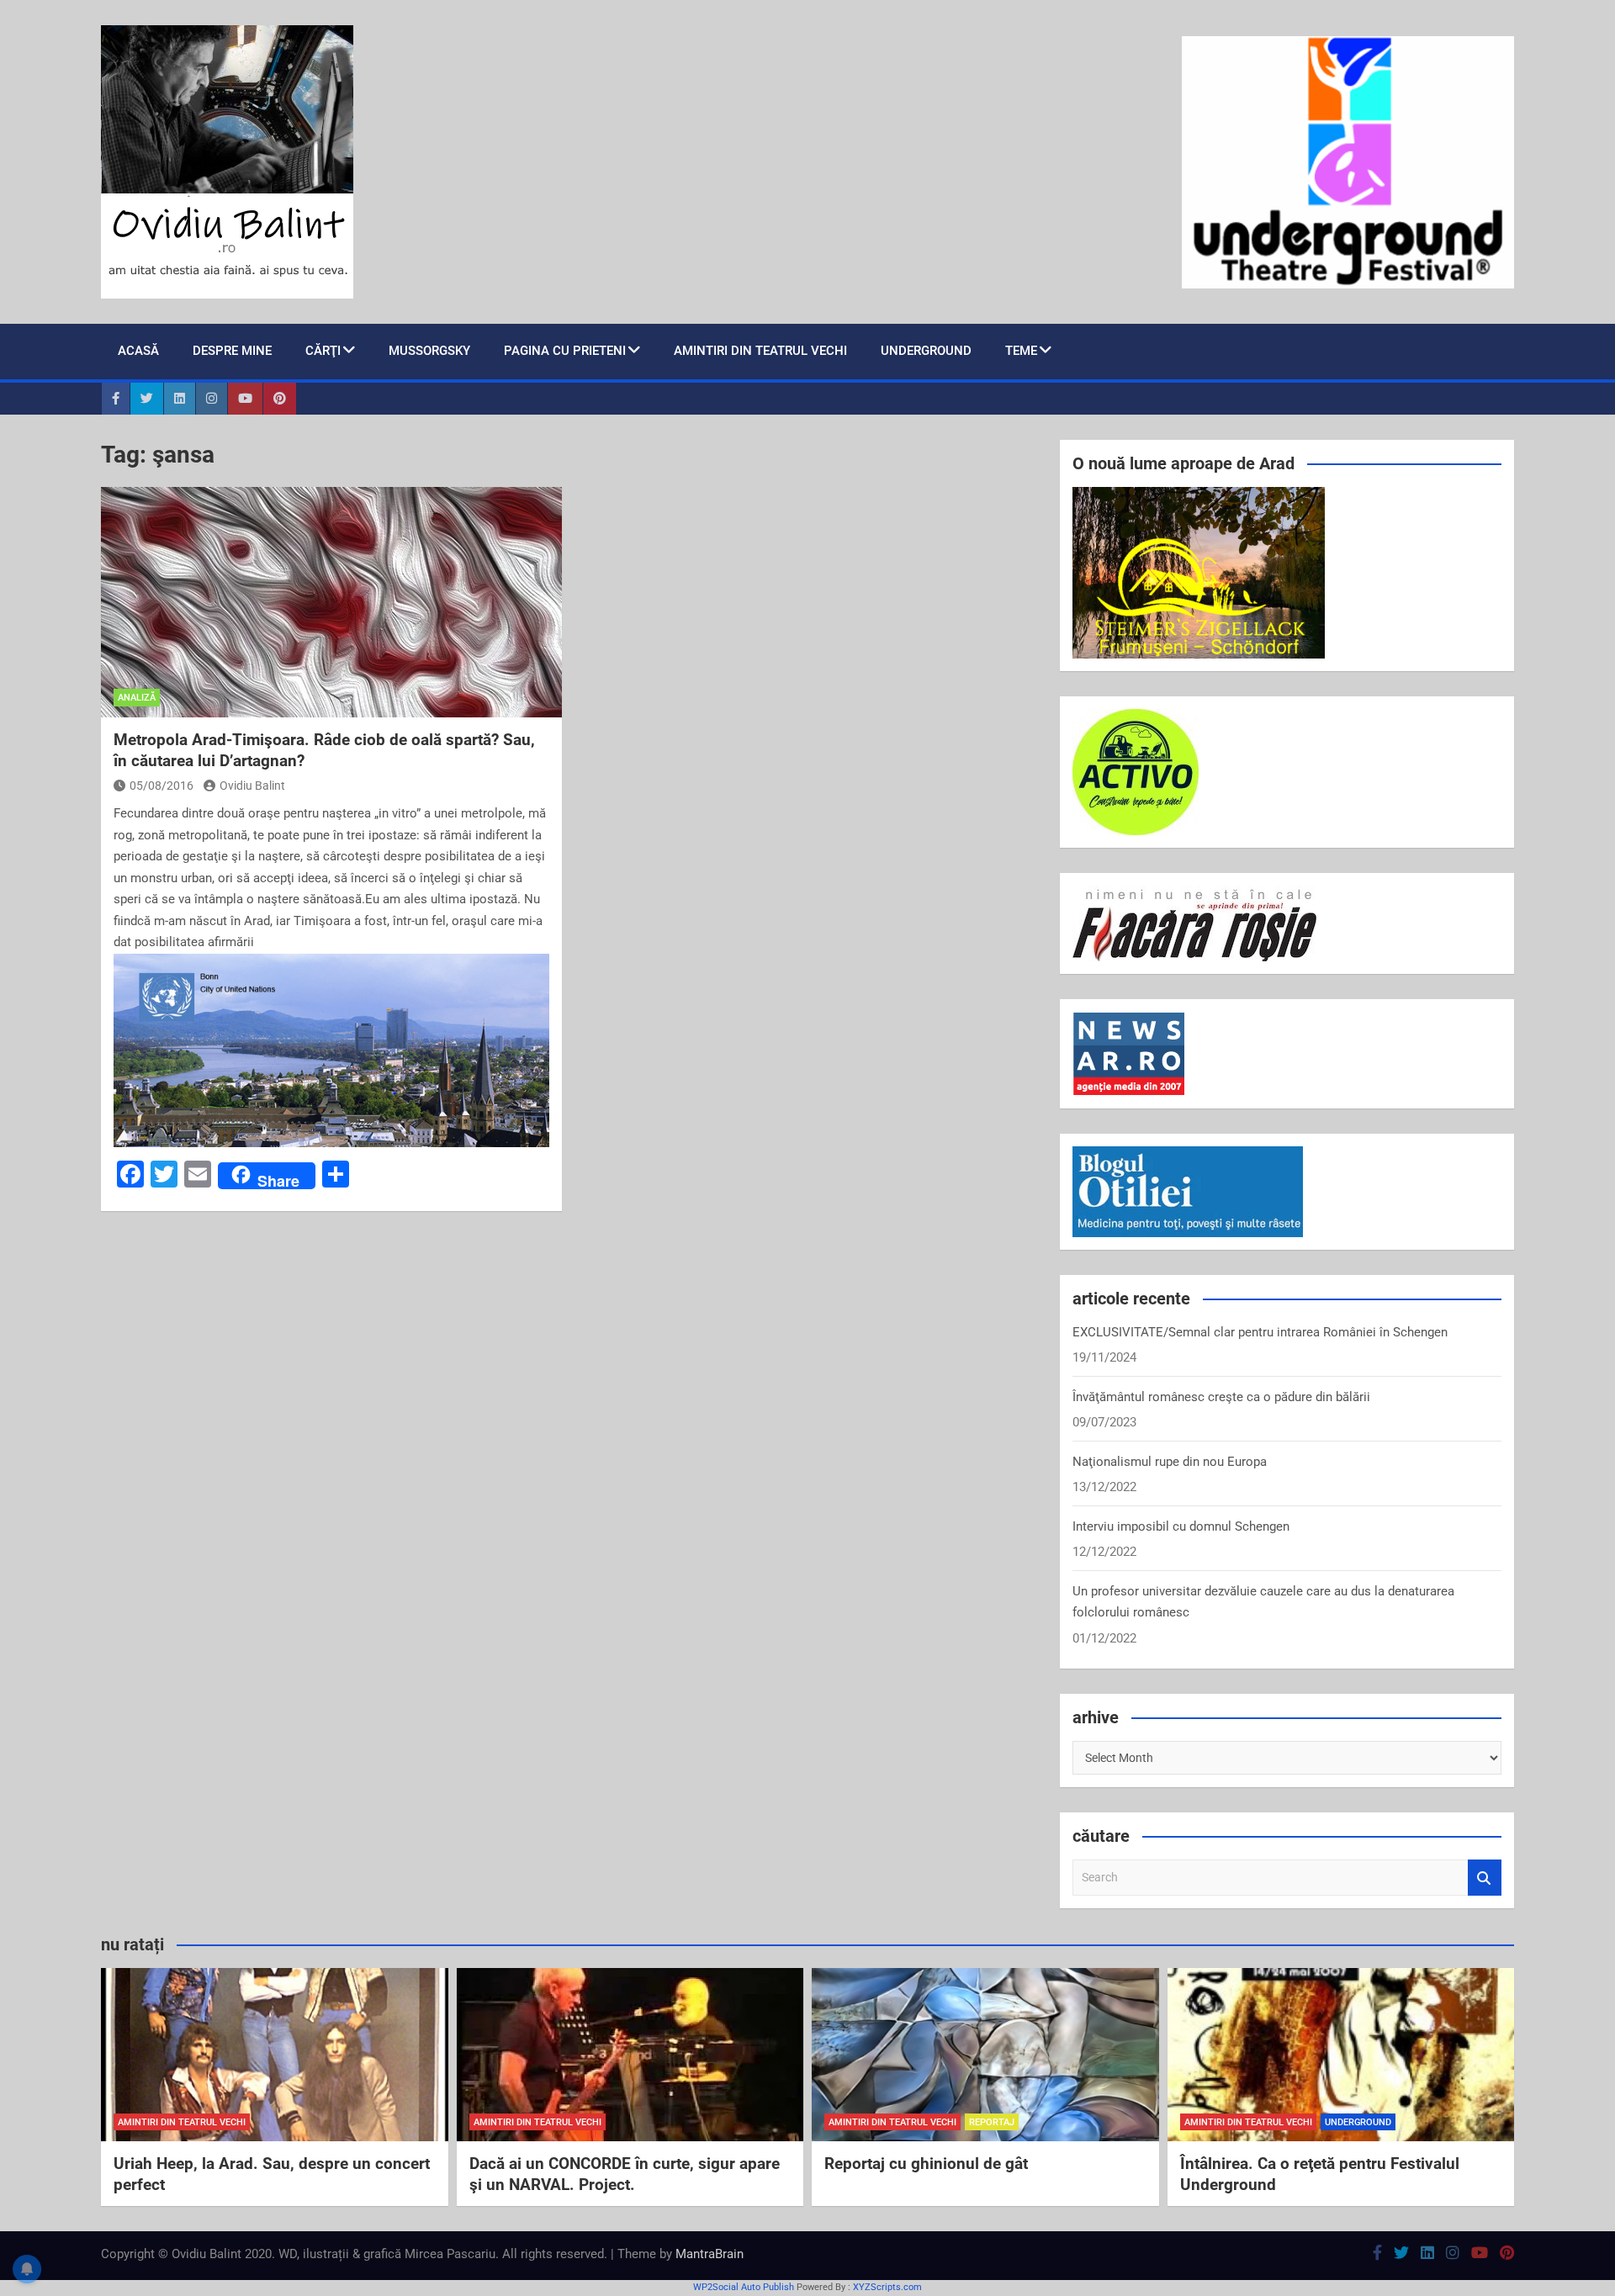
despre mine (232, 351)
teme (1021, 351)
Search (1485, 1878)
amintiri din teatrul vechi (182, 2122)
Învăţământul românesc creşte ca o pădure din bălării (1221, 1397)
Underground (926, 351)
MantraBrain (710, 2254)
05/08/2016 (161, 786)
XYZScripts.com (887, 2287)
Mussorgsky (429, 351)
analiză (137, 698)
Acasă (138, 351)
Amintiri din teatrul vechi (760, 351)
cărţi (323, 351)
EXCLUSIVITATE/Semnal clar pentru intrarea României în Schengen (1260, 1332)
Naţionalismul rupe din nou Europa (1170, 1462)
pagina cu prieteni (565, 351)
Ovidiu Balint (252, 786)
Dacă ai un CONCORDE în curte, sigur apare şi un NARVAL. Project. (625, 2174)
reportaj (992, 2122)
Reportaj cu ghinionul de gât (926, 2164)
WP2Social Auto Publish (744, 2287)
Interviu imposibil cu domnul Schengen (1181, 1526)
